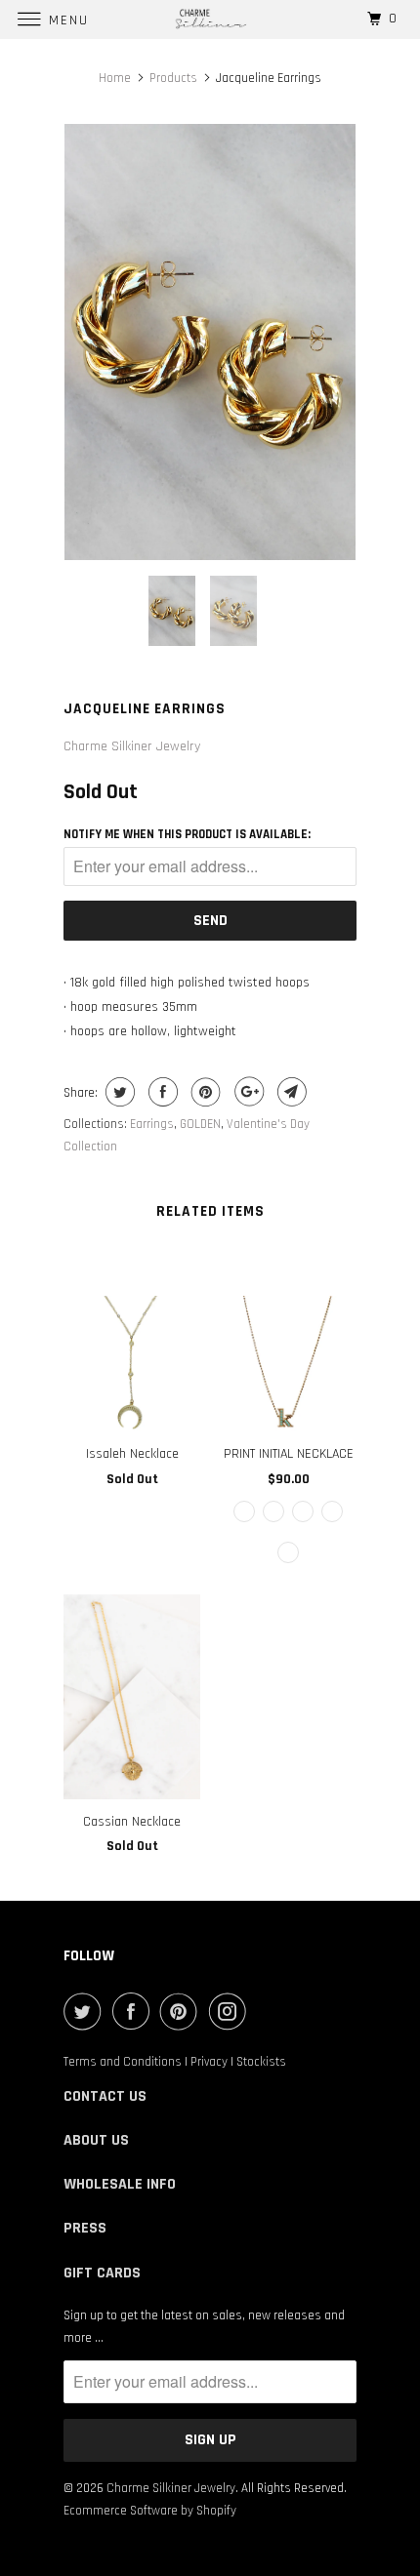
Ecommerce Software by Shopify (150, 2511)
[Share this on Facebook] (161, 1092)
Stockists (261, 2062)
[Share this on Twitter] (118, 1092)
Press (85, 2228)
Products (173, 78)
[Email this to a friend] (290, 1092)
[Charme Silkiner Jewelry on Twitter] (86, 2011)
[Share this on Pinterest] (204, 1092)
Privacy (209, 2062)
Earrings (152, 1124)
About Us (96, 2140)
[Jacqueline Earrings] (210, 342)
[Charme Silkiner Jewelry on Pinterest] (183, 2011)
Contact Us (105, 2096)
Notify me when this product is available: (187, 834)
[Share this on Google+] (247, 1092)
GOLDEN (200, 1124)
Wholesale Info (120, 2184)
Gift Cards (102, 2273)
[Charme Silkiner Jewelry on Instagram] (231, 2011)
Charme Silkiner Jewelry (132, 746)
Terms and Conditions (123, 2062)
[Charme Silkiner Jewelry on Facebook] (135, 2011)
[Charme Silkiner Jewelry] (210, 19)
